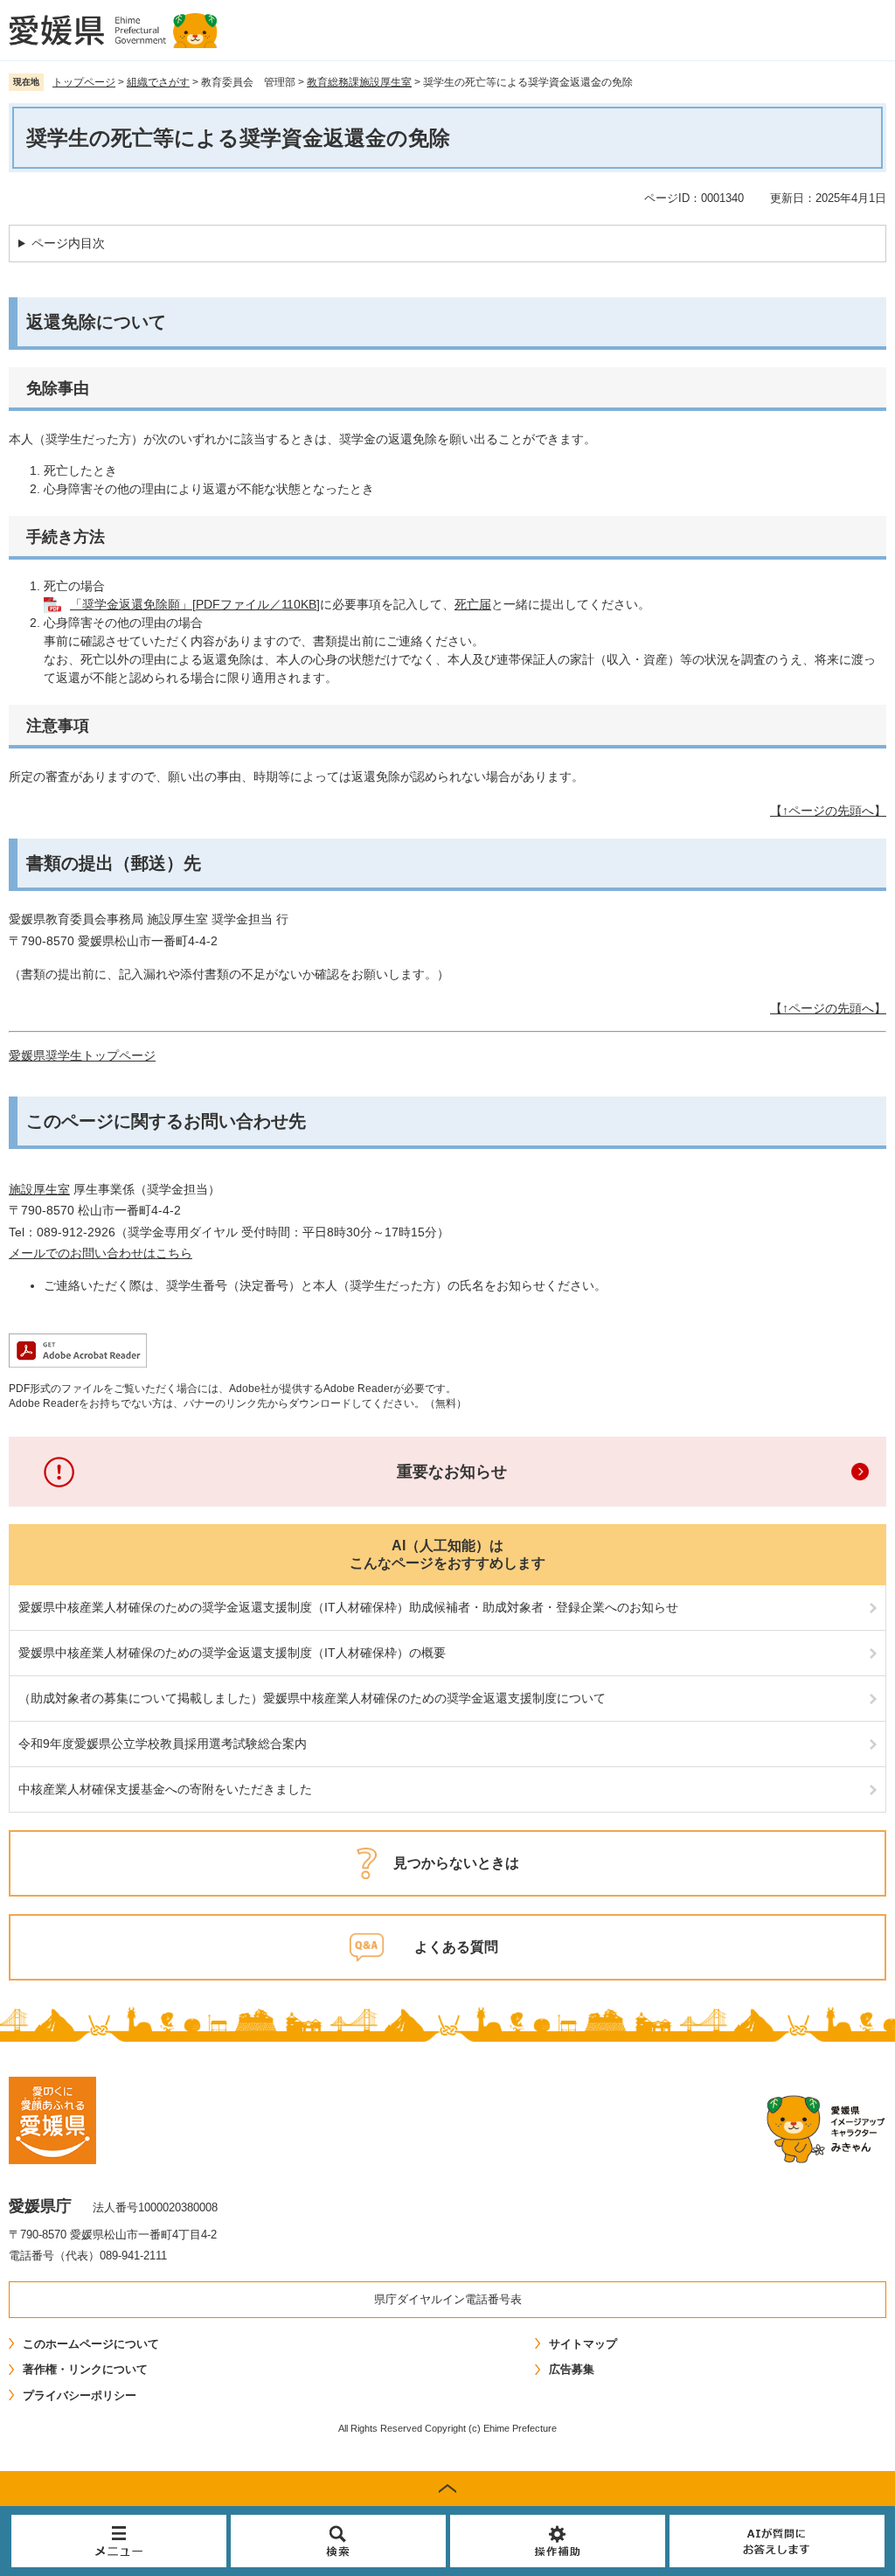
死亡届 (473, 604)
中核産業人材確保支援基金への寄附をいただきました (165, 1789)
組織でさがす (158, 82)
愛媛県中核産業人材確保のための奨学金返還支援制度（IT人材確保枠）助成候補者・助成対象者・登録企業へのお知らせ (348, 1607)
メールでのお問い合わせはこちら (101, 1253)
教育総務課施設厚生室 (359, 82)
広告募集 (572, 2369)
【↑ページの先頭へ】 (828, 811)
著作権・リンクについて (85, 2369)
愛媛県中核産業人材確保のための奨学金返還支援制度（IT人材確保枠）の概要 (232, 1653)
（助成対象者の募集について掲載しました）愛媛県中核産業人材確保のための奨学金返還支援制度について (312, 1698)
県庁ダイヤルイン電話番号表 (448, 2299)
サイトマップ (583, 2344)
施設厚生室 (39, 1189)
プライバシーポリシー (80, 2395)
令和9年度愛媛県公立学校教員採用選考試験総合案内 (163, 1744)
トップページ (84, 82)
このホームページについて (91, 2344)
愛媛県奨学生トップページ (82, 1055)
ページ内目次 (68, 243)
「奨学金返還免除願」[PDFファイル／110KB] (195, 604)
